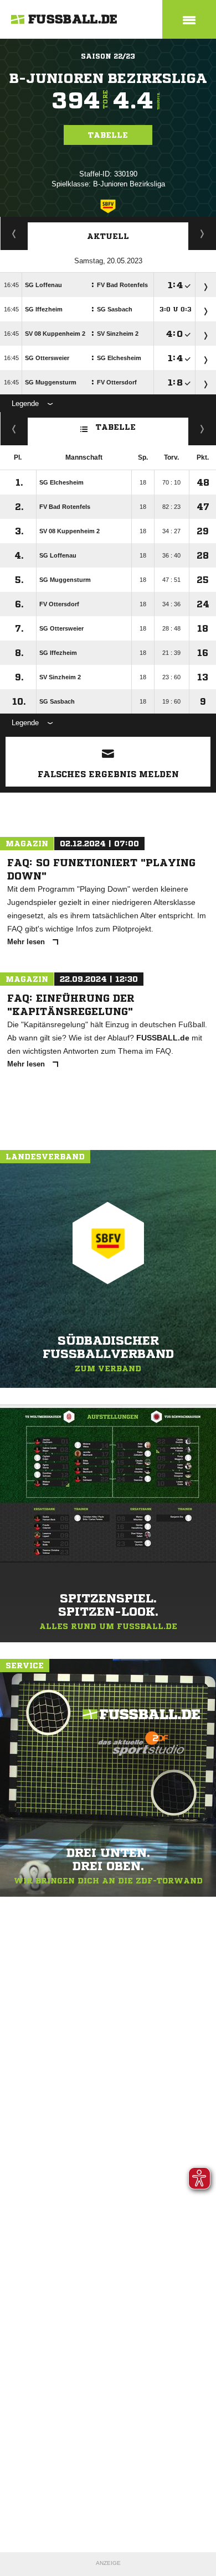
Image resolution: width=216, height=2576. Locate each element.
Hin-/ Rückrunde (202, 429)
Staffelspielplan (14, 233)
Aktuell (108, 236)
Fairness (14, 429)
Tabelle (108, 135)
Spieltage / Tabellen (202, 233)
